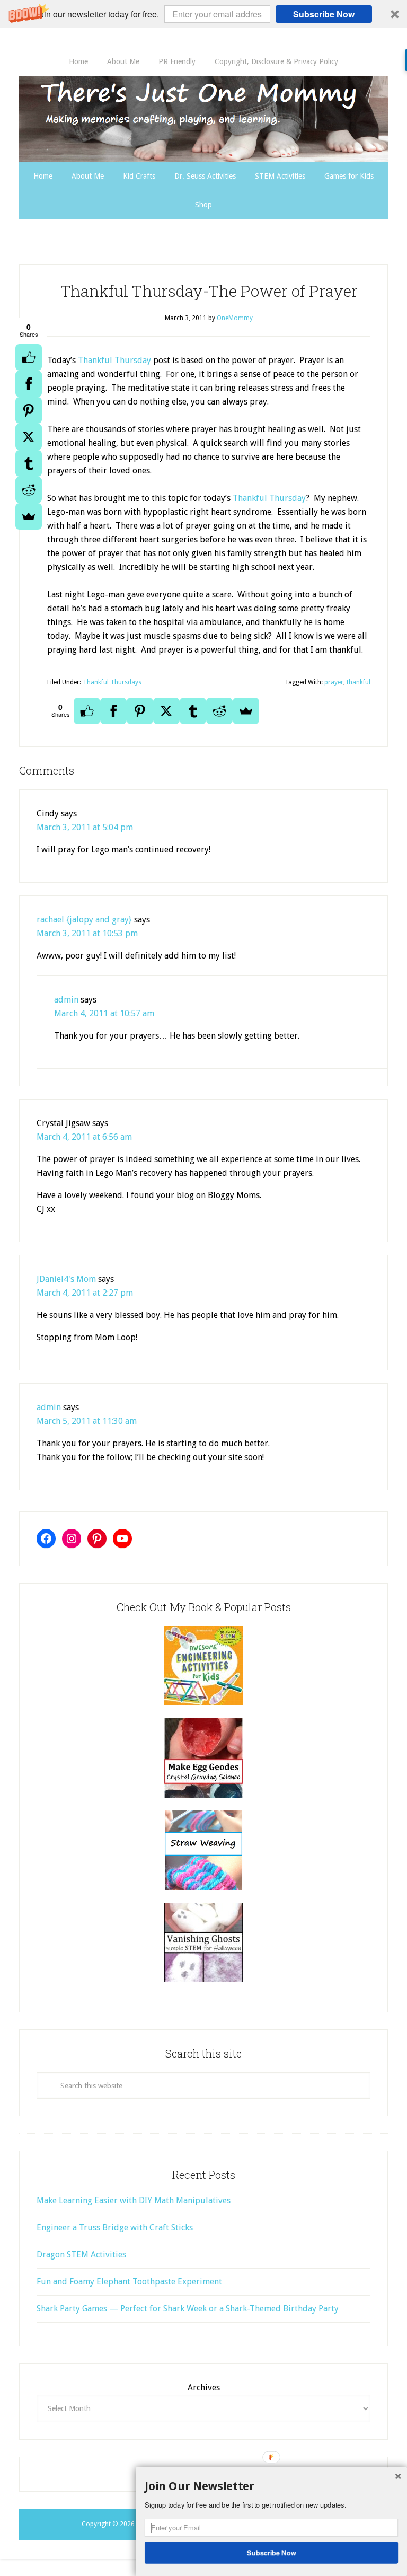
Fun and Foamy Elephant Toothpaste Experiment (129, 2282)
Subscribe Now (324, 14)
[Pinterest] (29, 410)
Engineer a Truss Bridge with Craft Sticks (115, 2227)
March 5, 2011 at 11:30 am (87, 1421)
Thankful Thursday (114, 360)
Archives (204, 2388)
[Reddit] (29, 490)
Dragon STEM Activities (81, 2254)
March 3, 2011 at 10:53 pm (87, 933)
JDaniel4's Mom (66, 1279)
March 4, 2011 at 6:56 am (84, 1137)
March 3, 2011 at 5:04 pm (85, 827)
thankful (359, 682)
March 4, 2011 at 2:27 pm (85, 1293)
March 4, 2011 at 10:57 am (104, 1013)
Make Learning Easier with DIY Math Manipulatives (134, 2200)
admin (66, 1000)
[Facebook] (29, 384)
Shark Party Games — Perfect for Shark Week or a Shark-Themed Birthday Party (188, 2309)
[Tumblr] (29, 463)
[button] (203, 14)
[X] (29, 437)
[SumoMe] (29, 516)
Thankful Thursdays (112, 682)
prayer (334, 682)
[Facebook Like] (29, 357)
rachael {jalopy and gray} (84, 920)
